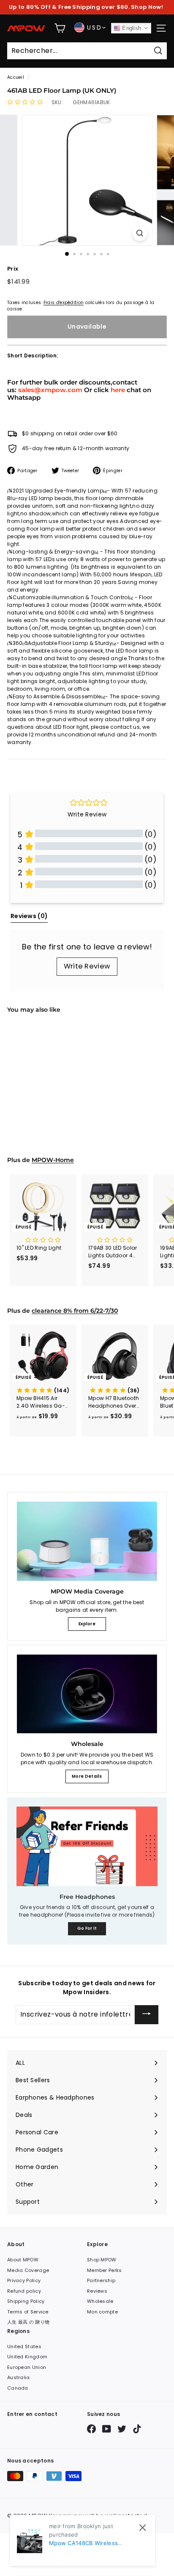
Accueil (16, 77)
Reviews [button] (29, 916)
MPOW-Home (53, 1160)
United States (24, 2346)
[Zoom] (140, 233)
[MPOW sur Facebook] (91, 2429)
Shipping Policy (26, 2301)
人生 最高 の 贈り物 (28, 2322)
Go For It (87, 1928)
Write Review (87, 966)
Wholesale (100, 2301)
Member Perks (105, 2270)
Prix (13, 269)
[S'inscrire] (147, 2015)
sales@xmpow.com (50, 390)
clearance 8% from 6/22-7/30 (75, 1311)
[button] (25, 102)
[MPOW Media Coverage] (87, 1541)
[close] (143, 2528)
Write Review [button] (87, 814)
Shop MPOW (102, 2260)
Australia (19, 2377)
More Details (87, 1776)
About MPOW (23, 2260)
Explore (87, 1624)
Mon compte (102, 2312)
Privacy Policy (24, 2280)
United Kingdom (27, 2357)
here (118, 390)
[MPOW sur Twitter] (122, 2429)
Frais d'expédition (64, 303)
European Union (27, 2367)
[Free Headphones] (87, 1846)
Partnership (101, 2280)
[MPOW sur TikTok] (137, 2429)
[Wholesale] (87, 1694)
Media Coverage (28, 2270)
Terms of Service (28, 2312)
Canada (18, 2388)
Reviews (97, 2291)
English (131, 28)
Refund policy (24, 2291)
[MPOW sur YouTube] (107, 2429)
